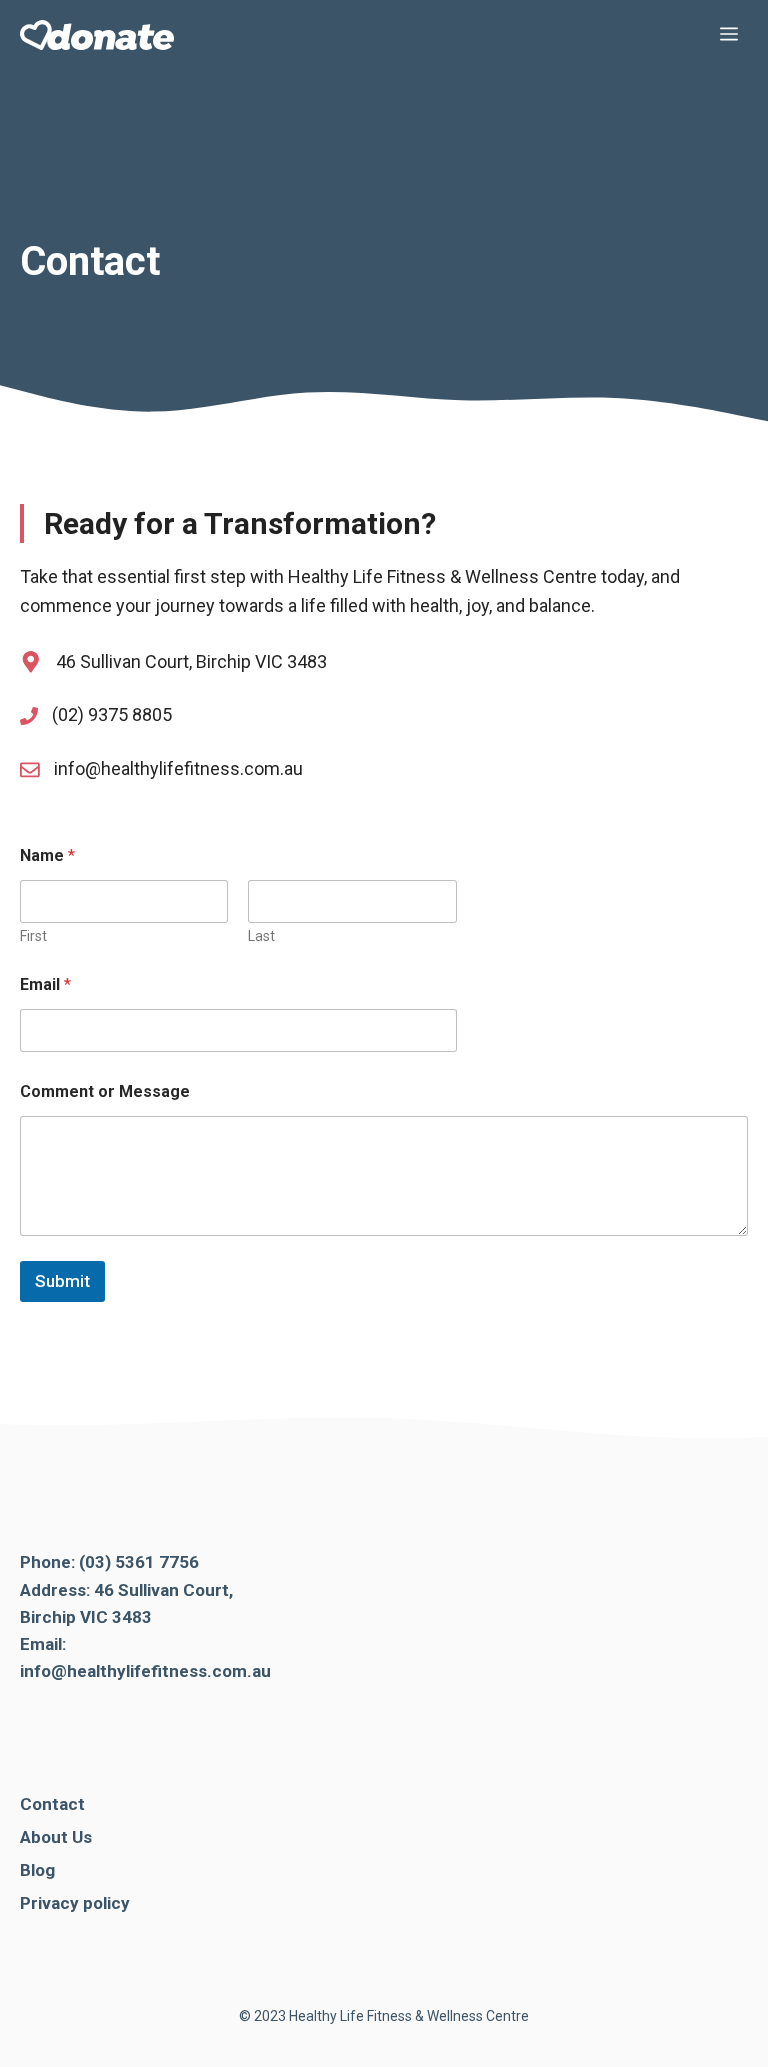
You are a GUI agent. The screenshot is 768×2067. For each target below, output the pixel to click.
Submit (62, 1281)
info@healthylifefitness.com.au (178, 768)
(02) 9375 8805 (112, 714)
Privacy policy (75, 1903)
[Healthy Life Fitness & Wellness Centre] (97, 35)
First (33, 936)
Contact (52, 1804)
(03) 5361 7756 (139, 1562)
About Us (56, 1837)
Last (261, 936)
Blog (37, 1870)
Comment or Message (105, 1091)
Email (45, 984)
